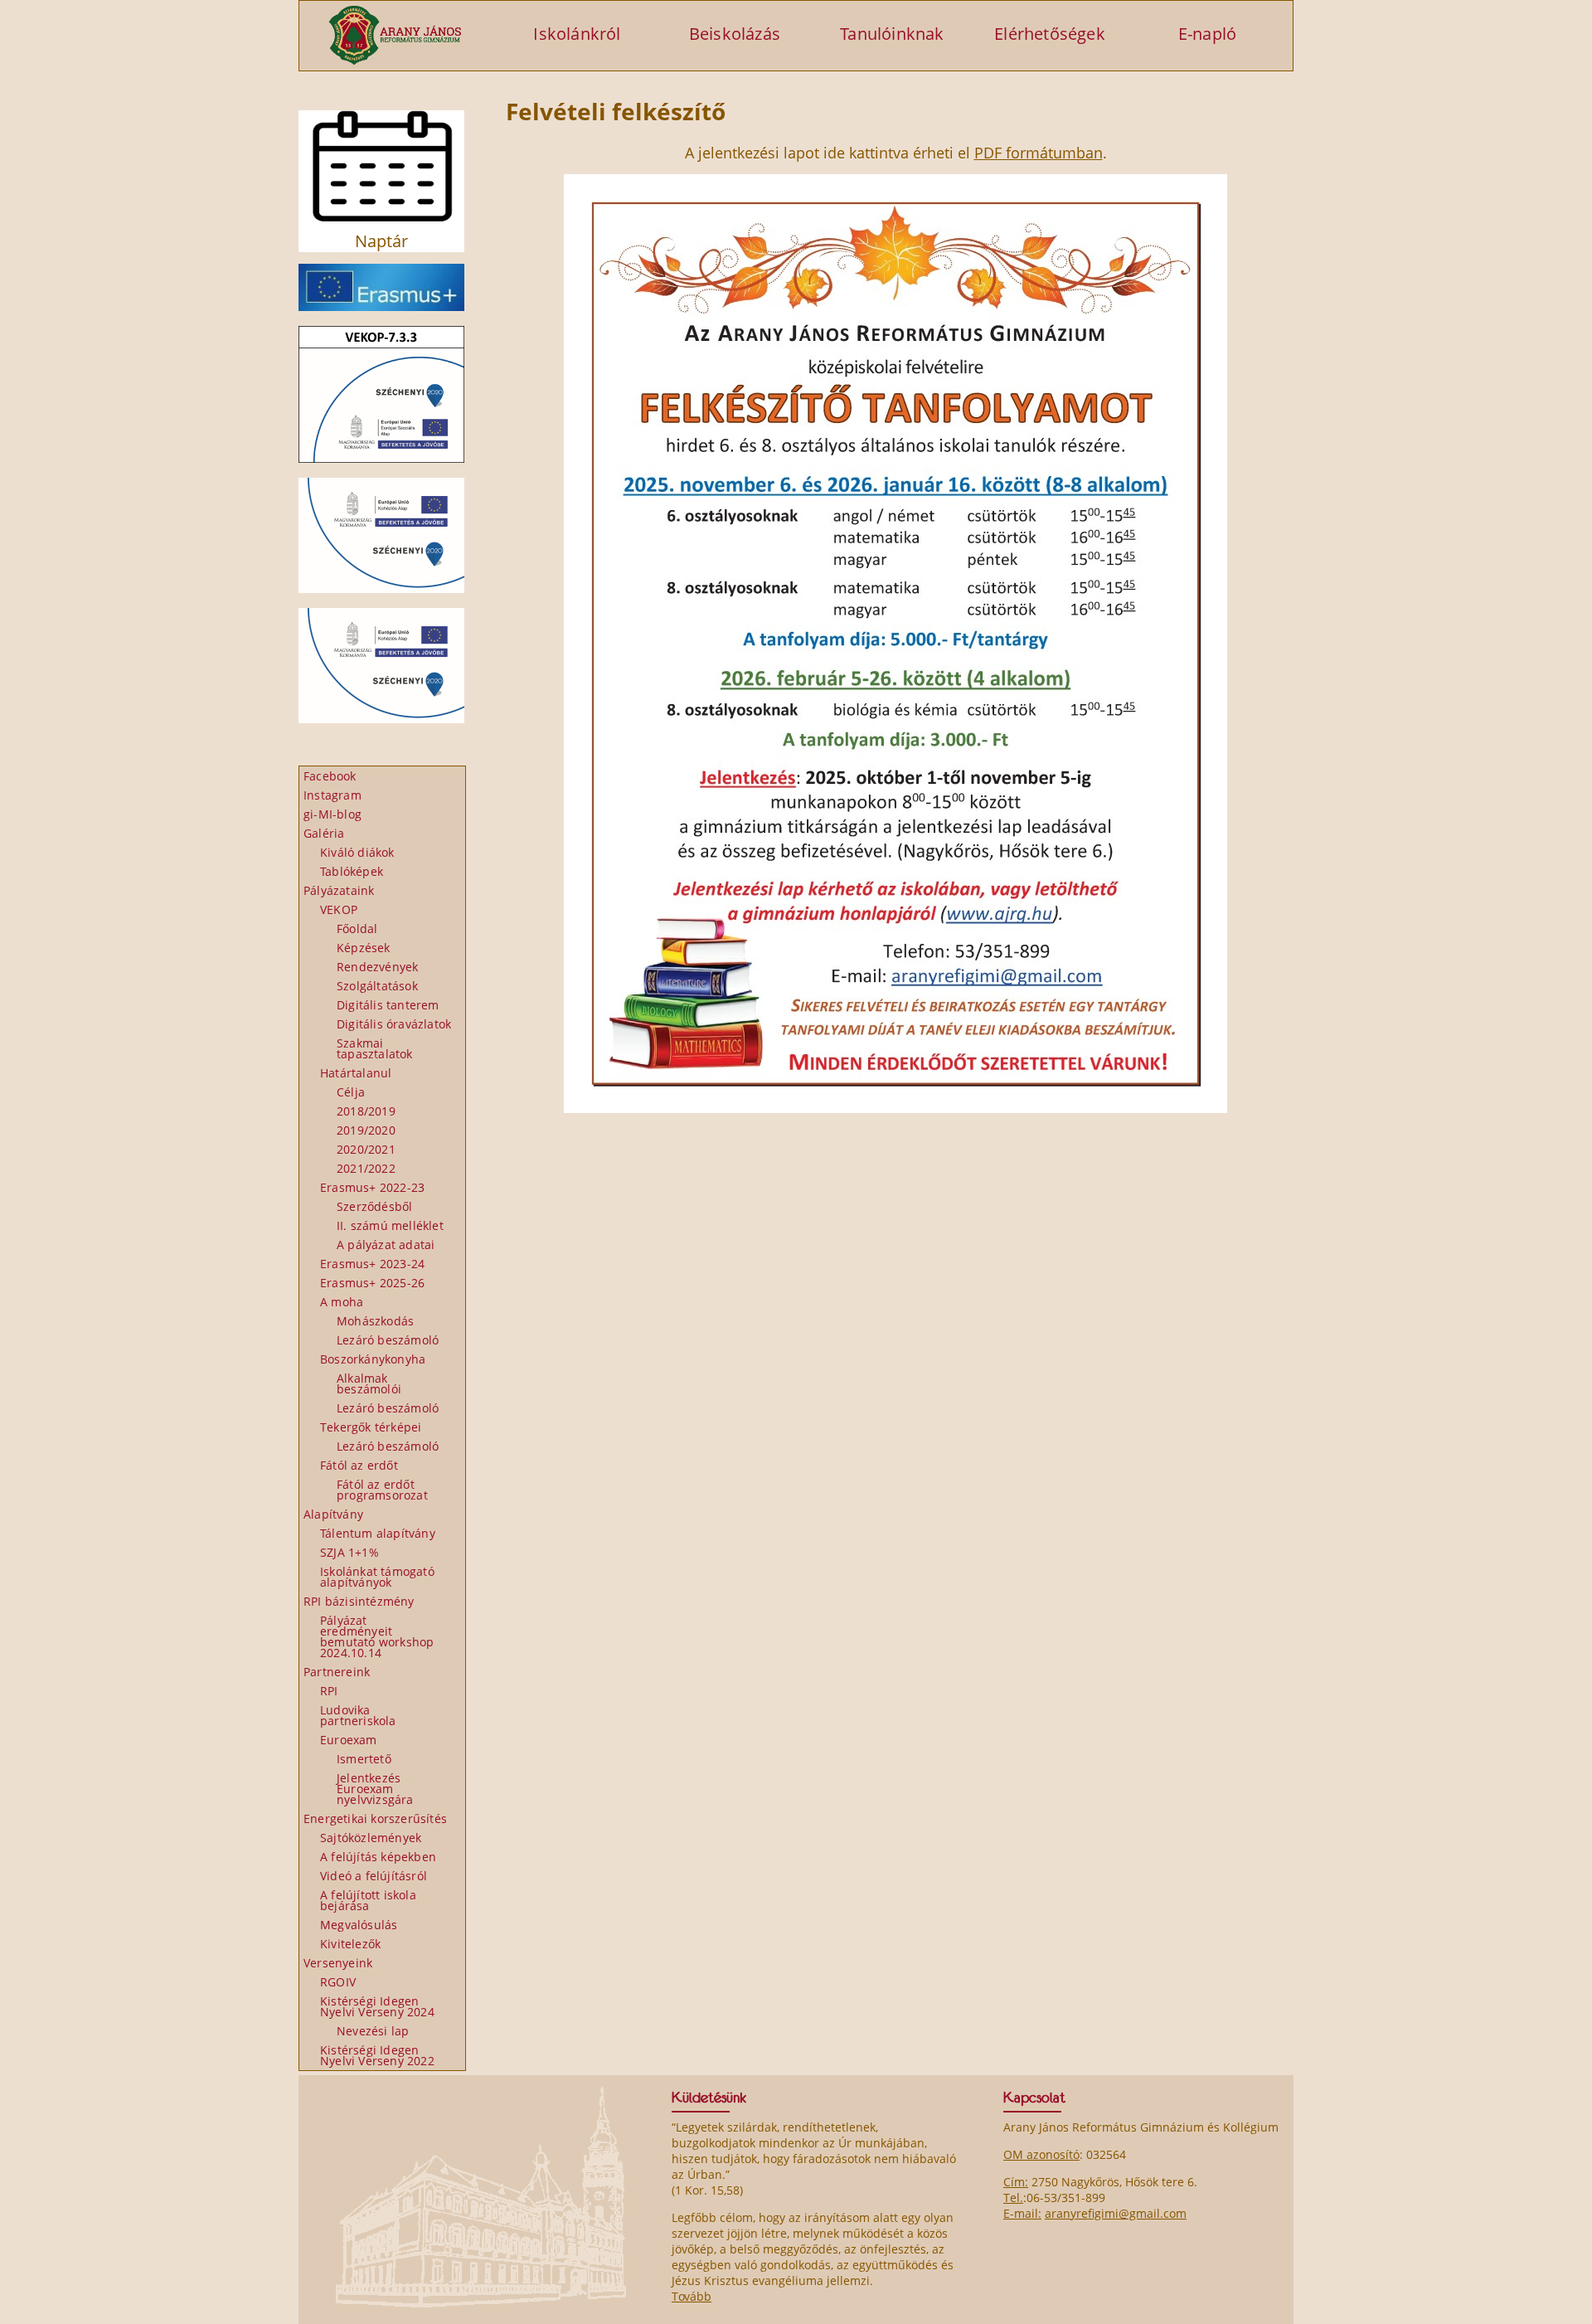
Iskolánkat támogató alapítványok (377, 1577)
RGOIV (338, 1982)
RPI (329, 1691)
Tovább (692, 2296)
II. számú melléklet (390, 1225)
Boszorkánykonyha (373, 1359)
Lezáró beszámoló (388, 1340)
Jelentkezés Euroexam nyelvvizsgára (375, 1789)
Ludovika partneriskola (358, 1715)
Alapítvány (333, 1514)
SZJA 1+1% (349, 1552)
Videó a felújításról (374, 1876)
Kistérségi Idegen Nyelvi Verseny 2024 (377, 2006)
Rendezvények (377, 967)
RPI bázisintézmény (359, 1601)
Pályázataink (339, 890)
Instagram (332, 795)
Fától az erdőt (359, 1465)
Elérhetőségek (1050, 33)
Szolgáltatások (377, 986)
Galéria (324, 833)
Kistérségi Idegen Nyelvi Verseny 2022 (377, 2055)
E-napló (1207, 33)
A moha (342, 1302)
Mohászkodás (375, 1321)
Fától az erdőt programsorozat (382, 1490)
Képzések (364, 948)
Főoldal (357, 929)
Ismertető (364, 1759)
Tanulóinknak (892, 33)
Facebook (330, 776)
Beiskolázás (735, 33)
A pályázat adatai (386, 1245)
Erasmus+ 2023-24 (372, 1264)
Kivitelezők (350, 1944)
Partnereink (337, 1672)
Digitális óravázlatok (394, 1024)
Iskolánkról (577, 33)
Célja (351, 1092)
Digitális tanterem (388, 1005)
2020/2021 (366, 1149)
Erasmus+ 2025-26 (372, 1283)
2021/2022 (366, 1168)
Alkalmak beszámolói (369, 1383)
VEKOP (339, 909)
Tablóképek (352, 871)
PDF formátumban (1039, 153)
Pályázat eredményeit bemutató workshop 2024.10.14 (377, 1636)
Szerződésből (374, 1206)
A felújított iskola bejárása (368, 1900)
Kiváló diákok (357, 852)
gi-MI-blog (332, 814)
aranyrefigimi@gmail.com (1116, 2213)
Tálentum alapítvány (378, 1533)
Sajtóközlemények (371, 1838)
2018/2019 (366, 1111)
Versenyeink (338, 1963)
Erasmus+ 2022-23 (372, 1187)
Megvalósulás (359, 1925)
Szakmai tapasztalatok (375, 1048)
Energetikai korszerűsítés (375, 1818)
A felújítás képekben (378, 1857)
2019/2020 (366, 1130)
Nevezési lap (373, 2031)
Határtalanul (356, 1073)
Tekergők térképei (371, 1427)
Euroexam (349, 1740)
